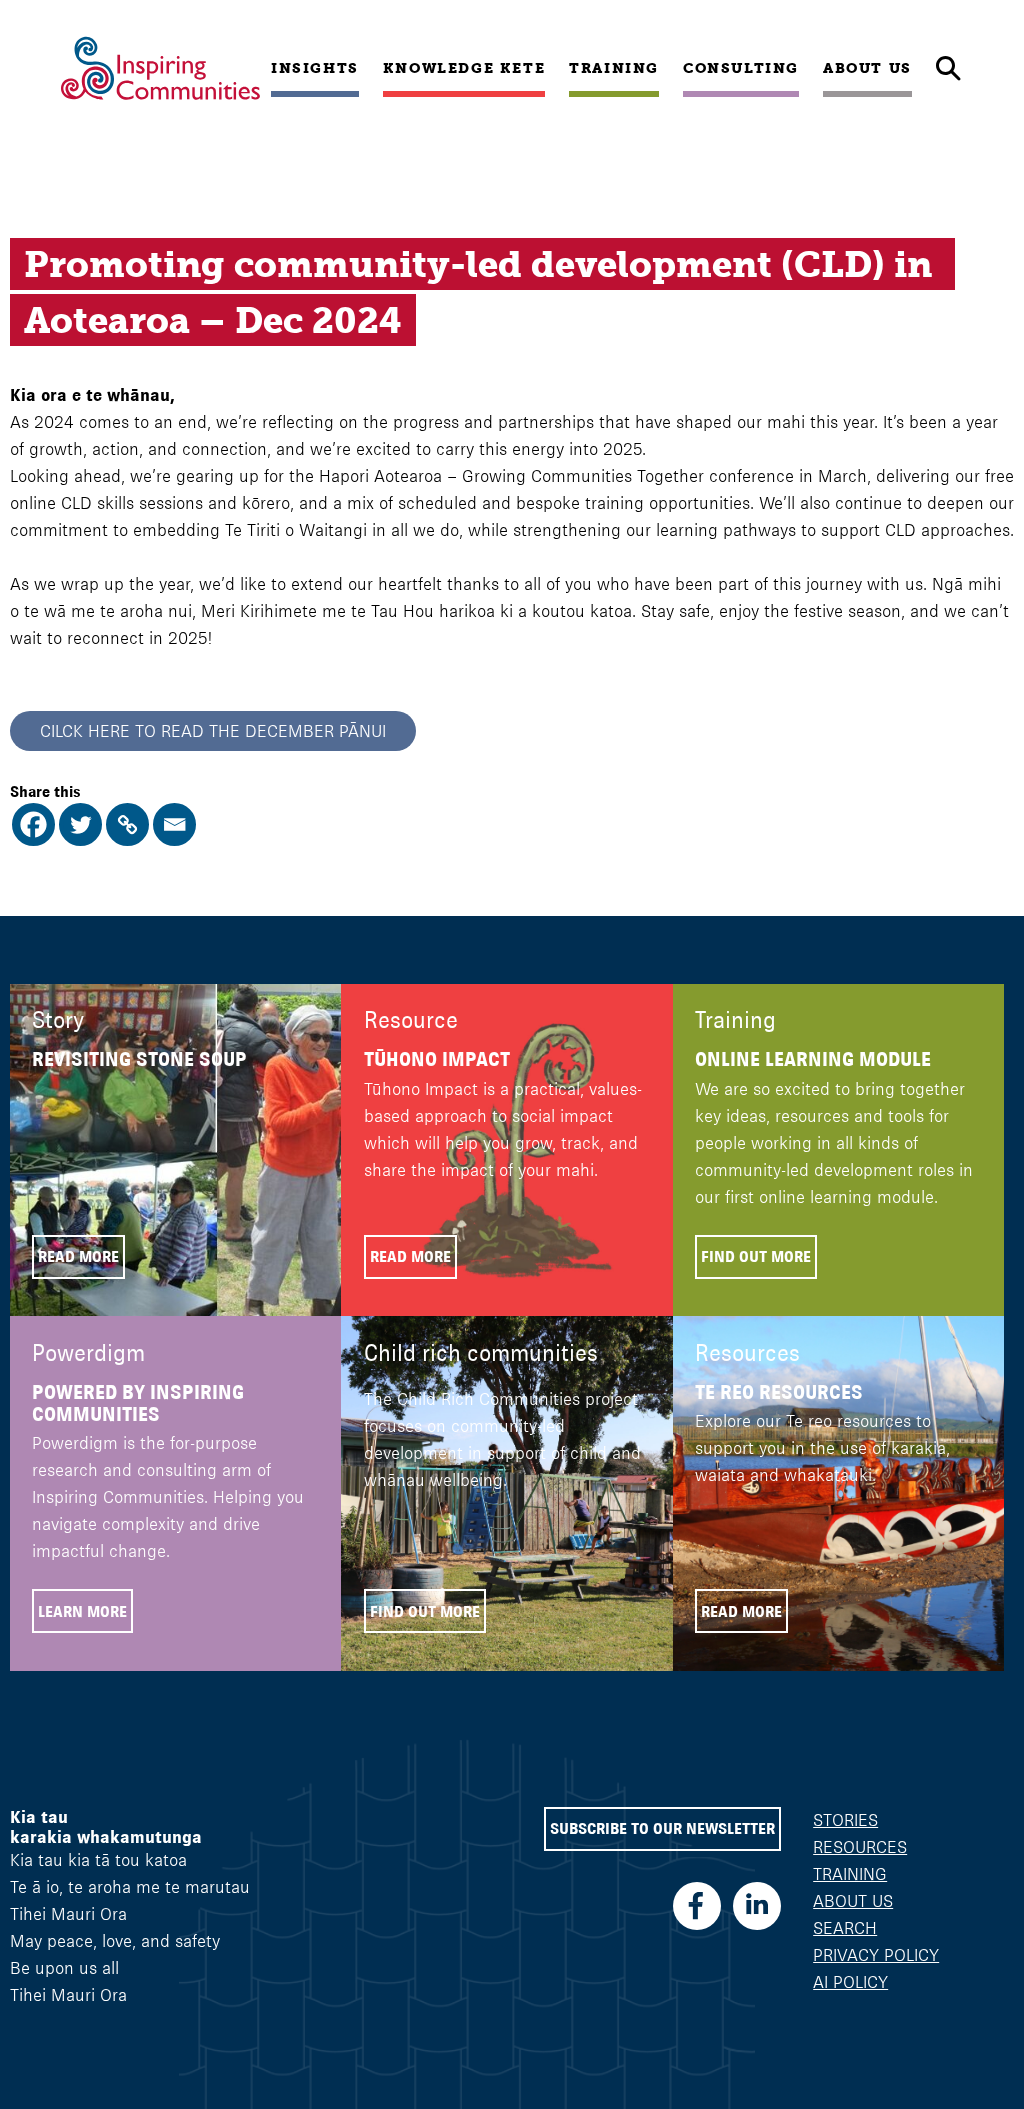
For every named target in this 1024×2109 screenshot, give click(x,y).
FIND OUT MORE (756, 1256)
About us (867, 68)
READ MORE (78, 1256)
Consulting (741, 68)
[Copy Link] (127, 824)
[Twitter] (80, 824)
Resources (860, 1847)
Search (845, 1928)
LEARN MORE (82, 1611)
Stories (845, 1820)
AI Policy (850, 1982)
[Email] (174, 824)
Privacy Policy (876, 1955)
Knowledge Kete (464, 68)
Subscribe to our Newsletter (662, 1828)
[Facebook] (33, 824)
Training (614, 68)
